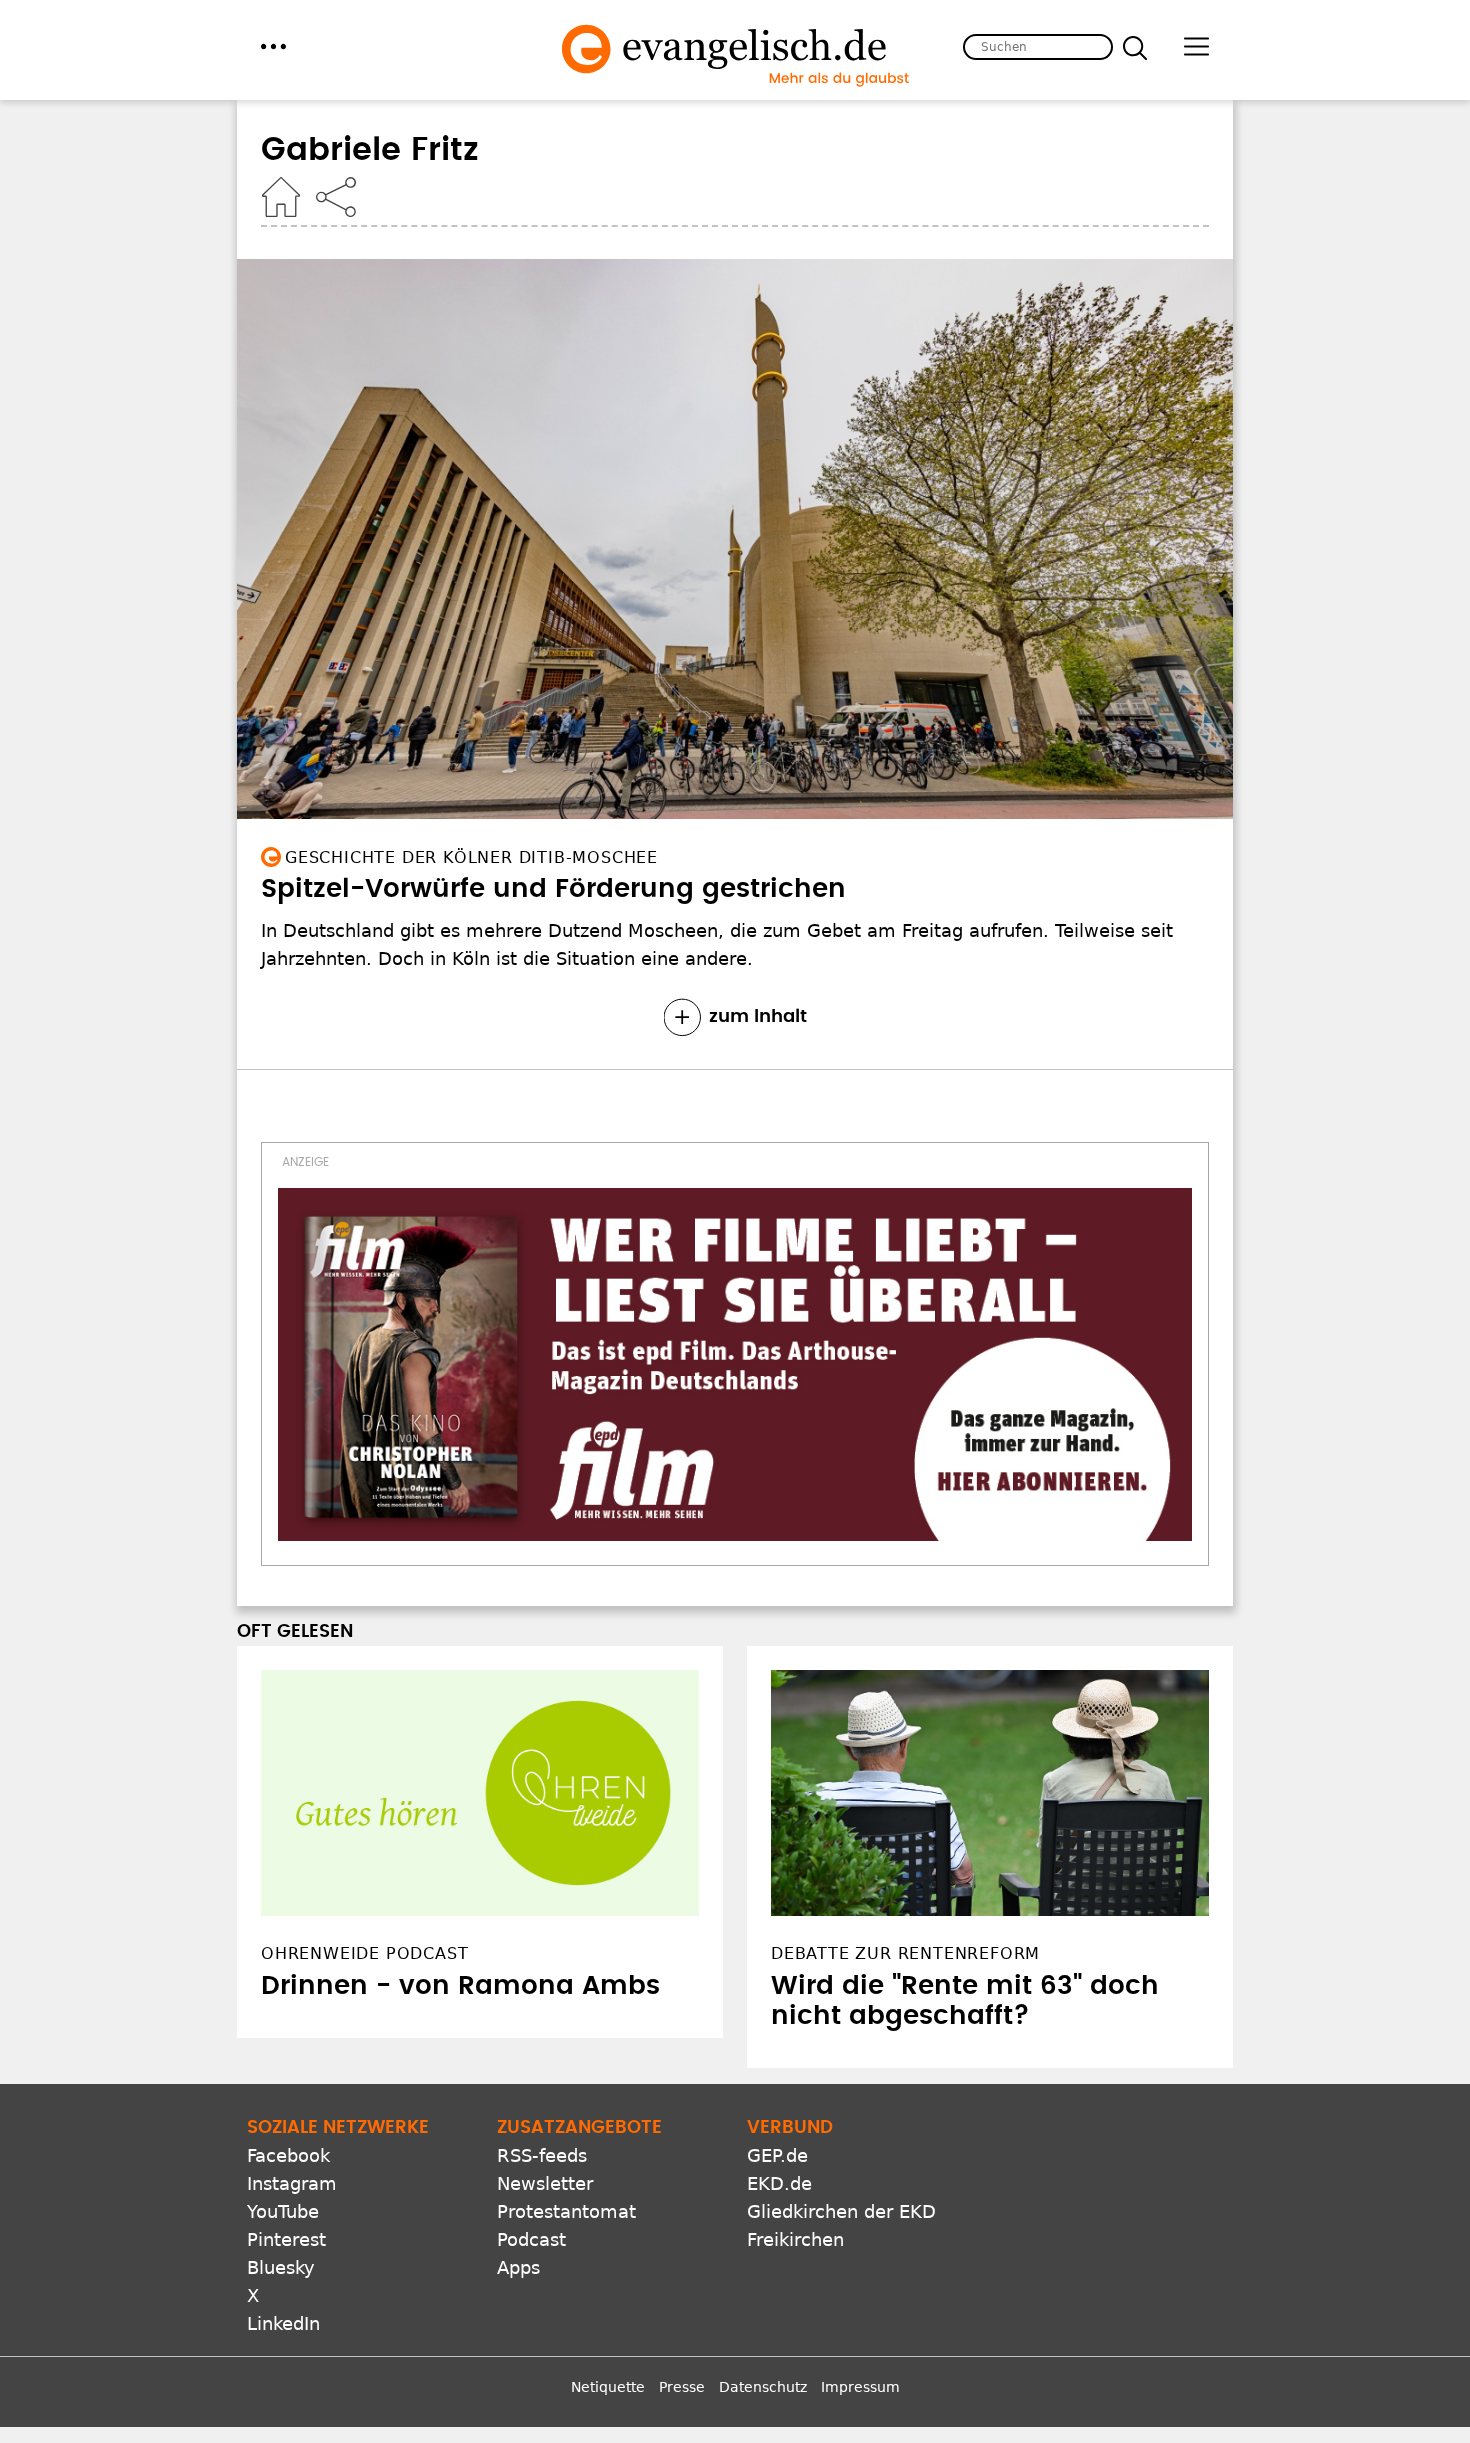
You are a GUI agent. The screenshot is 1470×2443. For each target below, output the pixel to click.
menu (273, 46)
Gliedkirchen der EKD (841, 2211)
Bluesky (281, 2267)
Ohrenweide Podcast (364, 1953)
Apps (518, 2267)
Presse (682, 2387)
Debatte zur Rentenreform (905, 1953)
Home (281, 197)
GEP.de (777, 2155)
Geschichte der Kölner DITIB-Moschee (471, 857)
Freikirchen (795, 2239)
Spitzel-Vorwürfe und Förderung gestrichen (553, 889)
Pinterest (286, 2239)
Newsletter (545, 2183)
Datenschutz (763, 2387)
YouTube (283, 2211)
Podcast (531, 2239)
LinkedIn (283, 2323)
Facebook (288, 2155)
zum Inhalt (758, 1017)
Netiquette (608, 2387)
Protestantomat (566, 2211)
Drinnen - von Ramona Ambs (460, 1986)
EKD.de (779, 2183)
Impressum (860, 2387)
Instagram (292, 2183)
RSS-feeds (542, 2155)
